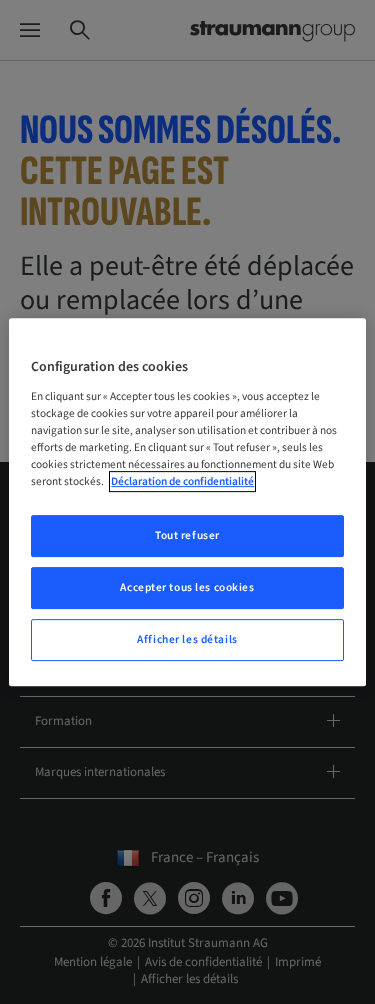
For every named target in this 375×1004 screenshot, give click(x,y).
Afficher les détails (187, 639)
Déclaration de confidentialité (182, 481)
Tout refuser (187, 535)
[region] (187, 502)
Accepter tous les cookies (187, 587)
